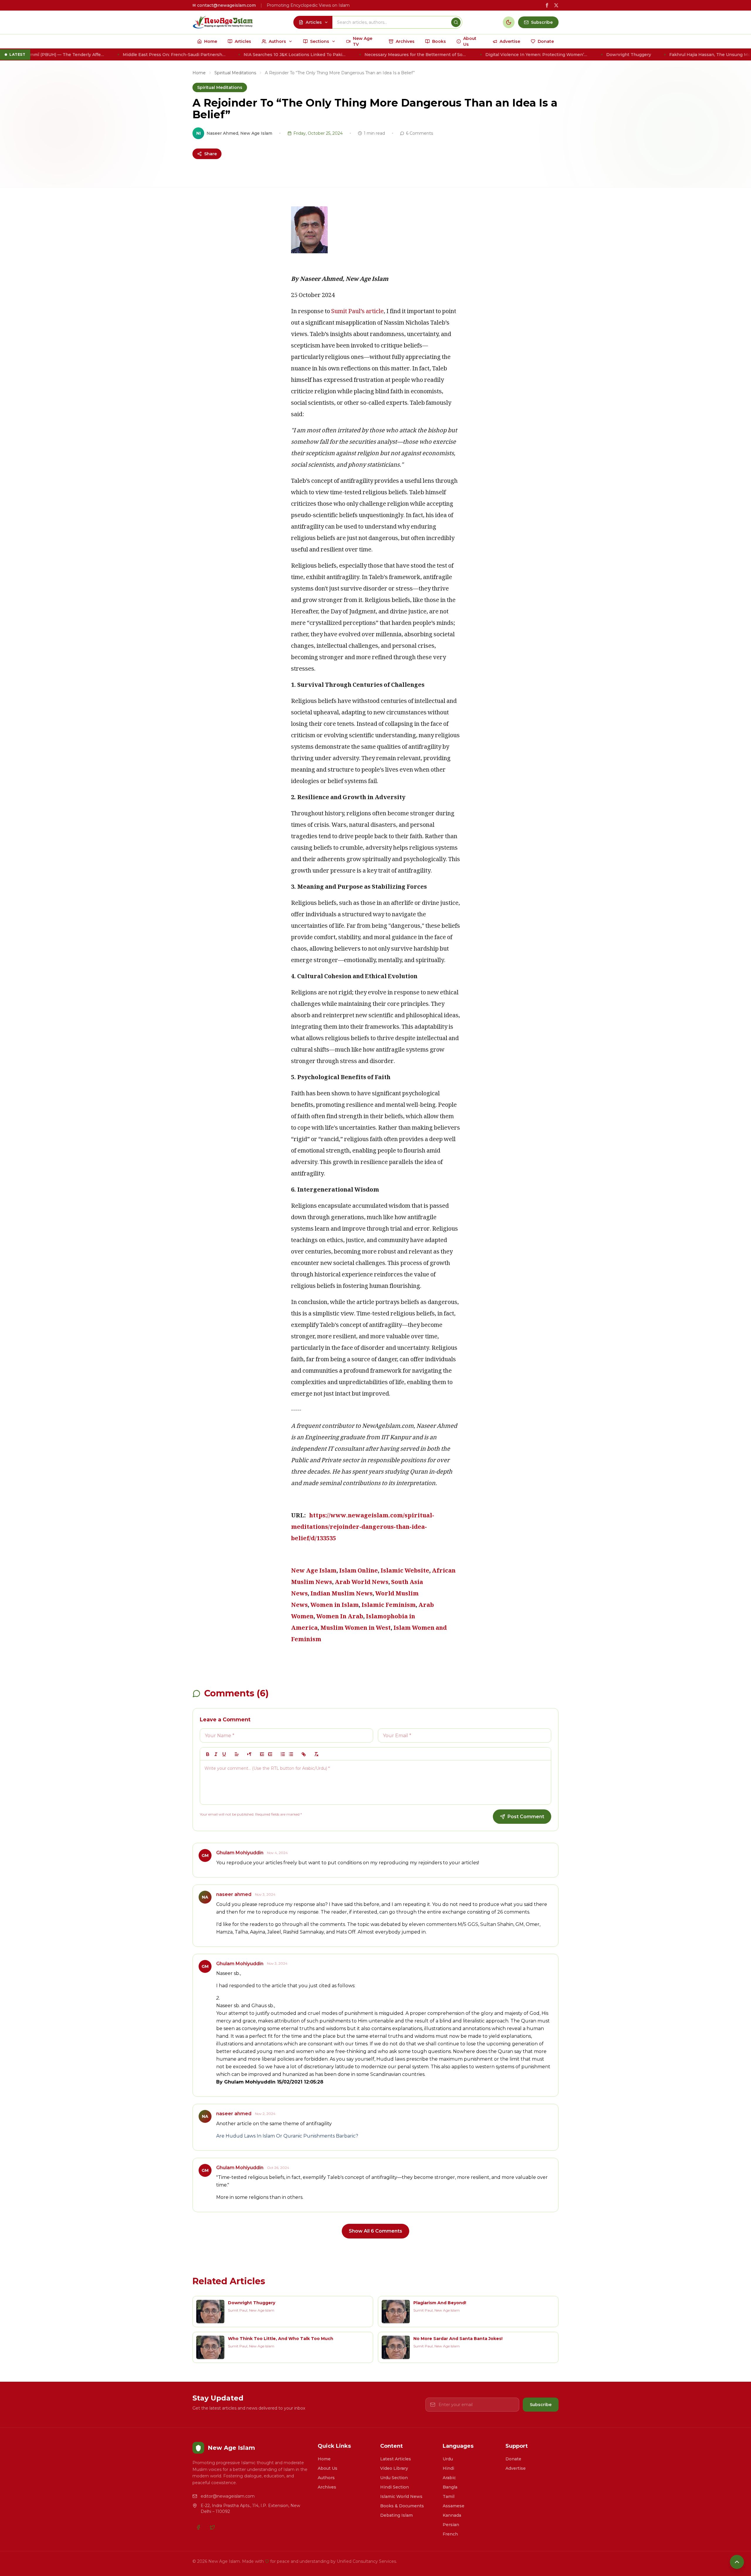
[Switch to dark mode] (509, 22)
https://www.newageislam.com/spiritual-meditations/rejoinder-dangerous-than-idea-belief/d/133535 (363, 1528)
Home (199, 73)
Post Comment (526, 1817)
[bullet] (291, 1754)
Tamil (449, 2496)
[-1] (262, 1754)
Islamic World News (401, 2496)
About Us (328, 2468)
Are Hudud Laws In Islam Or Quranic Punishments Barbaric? (287, 2136)
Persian (451, 2525)
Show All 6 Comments (375, 2231)
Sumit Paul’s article (357, 312)
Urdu (448, 2459)
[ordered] (283, 1754)
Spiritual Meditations (235, 73)
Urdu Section (394, 2478)
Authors (326, 2478)
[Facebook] (198, 2527)
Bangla (450, 2487)
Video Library (394, 2468)
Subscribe (541, 2405)
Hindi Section (395, 2487)
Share (210, 154)
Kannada (452, 2515)
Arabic (449, 2478)
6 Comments (420, 133)
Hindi (448, 2468)
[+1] (270, 1754)
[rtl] (249, 1754)
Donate (513, 2459)
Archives (327, 2487)
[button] (237, 1754)
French (450, 2534)
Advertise (516, 2468)
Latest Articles (396, 2459)
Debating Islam (396, 2515)
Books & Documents (402, 2506)
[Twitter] (212, 2527)
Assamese (454, 2506)
